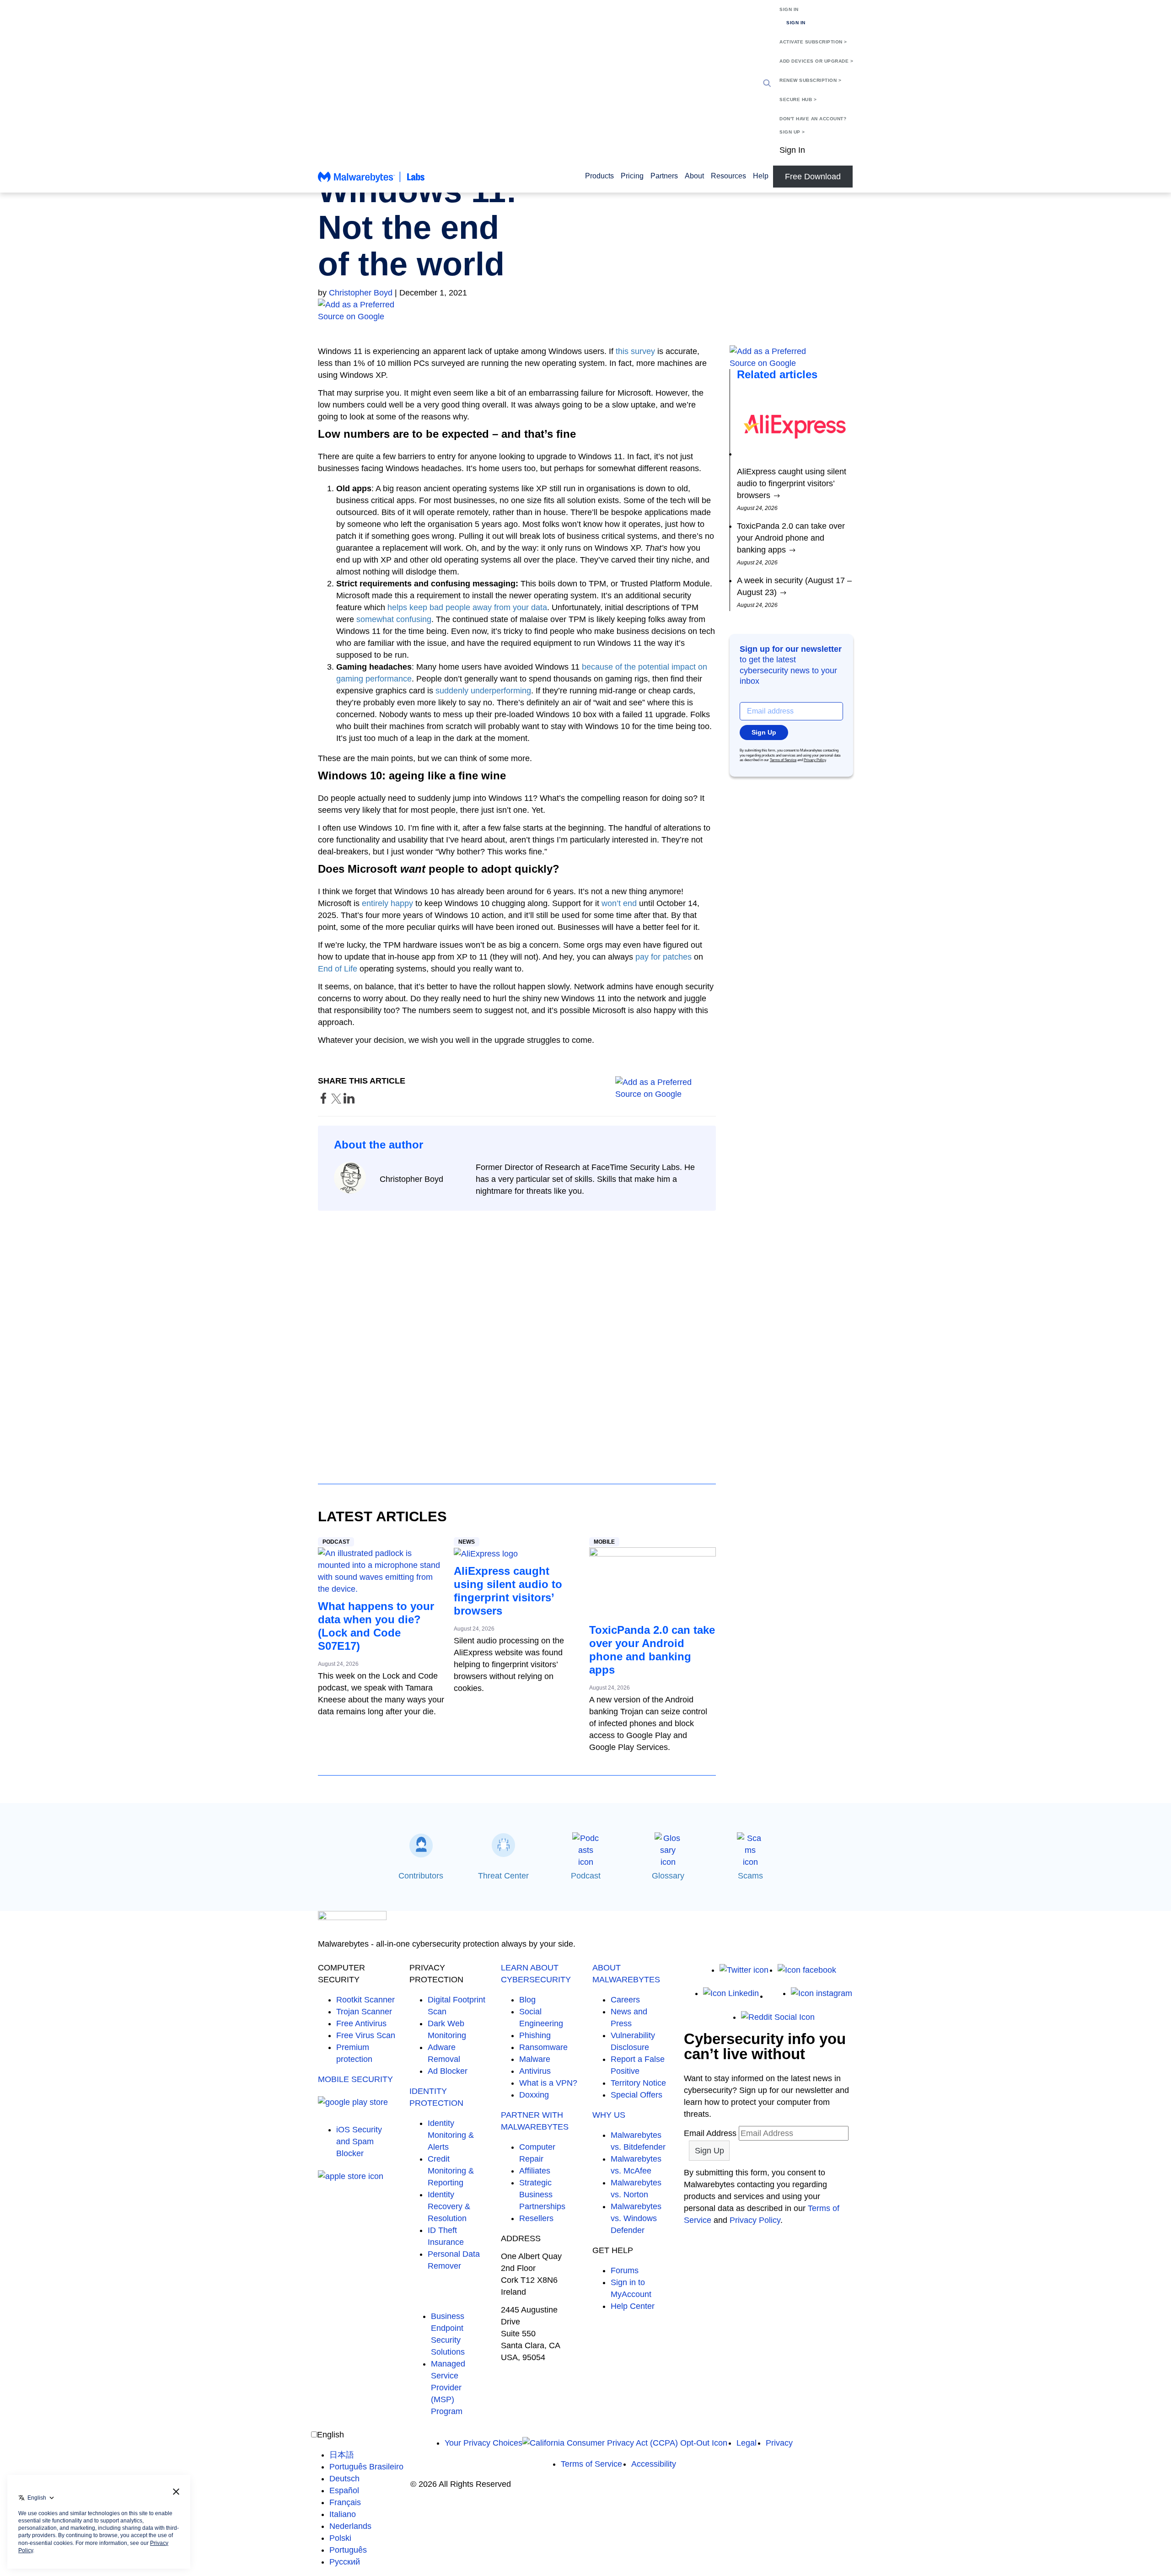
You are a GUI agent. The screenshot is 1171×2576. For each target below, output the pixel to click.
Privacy (779, 2443)
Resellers (536, 2218)
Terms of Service (783, 760)
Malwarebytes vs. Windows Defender (636, 2218)
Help (761, 176)
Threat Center (503, 1876)
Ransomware (543, 2047)
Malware (535, 2059)
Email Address (710, 2133)
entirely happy (387, 903)
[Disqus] (517, 1339)
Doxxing (534, 2095)
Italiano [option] (343, 2514)
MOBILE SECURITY (355, 2079)
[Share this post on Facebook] (325, 1101)
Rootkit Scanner (365, 2000)
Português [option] (348, 2550)
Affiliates (535, 2171)
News (467, 1542)
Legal (747, 2443)
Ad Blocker (448, 2071)
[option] (366, 2455)
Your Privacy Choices (483, 2443)
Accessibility (654, 2464)
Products (599, 176)
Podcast (336, 1542)
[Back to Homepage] (371, 181)
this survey (635, 351)
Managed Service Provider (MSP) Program (448, 2388)
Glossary (668, 1876)
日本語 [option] (342, 2455)
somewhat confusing (394, 619)
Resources (728, 176)
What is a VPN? (548, 2083)
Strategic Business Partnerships (542, 2195)
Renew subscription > (810, 80)
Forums (625, 2270)
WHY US (609, 2115)
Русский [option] (345, 2562)
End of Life (338, 969)
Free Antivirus (361, 2023)
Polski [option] (340, 2538)
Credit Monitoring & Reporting (451, 2171)
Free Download (813, 177)
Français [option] (345, 2502)
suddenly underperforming (483, 691)
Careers (625, 2000)
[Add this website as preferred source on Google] (585, 311)
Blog (527, 2000)
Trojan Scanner (364, 2012)
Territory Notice (638, 2083)
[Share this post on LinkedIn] (349, 1101)
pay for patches (663, 957)
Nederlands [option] (350, 2526)
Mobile (604, 1542)
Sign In (789, 9)
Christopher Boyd (361, 293)
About (694, 176)
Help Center (633, 2306)
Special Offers (637, 2095)
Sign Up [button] (764, 732)
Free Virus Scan (366, 2035)
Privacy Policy (815, 760)
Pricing (632, 176)
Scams (750, 1876)
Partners (664, 176)
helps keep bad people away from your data (467, 607)
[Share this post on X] (337, 1101)
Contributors (421, 1876)
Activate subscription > (813, 42)
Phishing (535, 2035)
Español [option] (344, 2490)
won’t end (619, 903)
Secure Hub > (798, 99)
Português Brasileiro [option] (366, 2467)
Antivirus (535, 2071)
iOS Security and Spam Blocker (359, 2141)
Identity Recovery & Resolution (449, 2206)
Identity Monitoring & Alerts (451, 2135)
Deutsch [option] (344, 2479)
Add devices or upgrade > (816, 61)
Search (767, 83)
